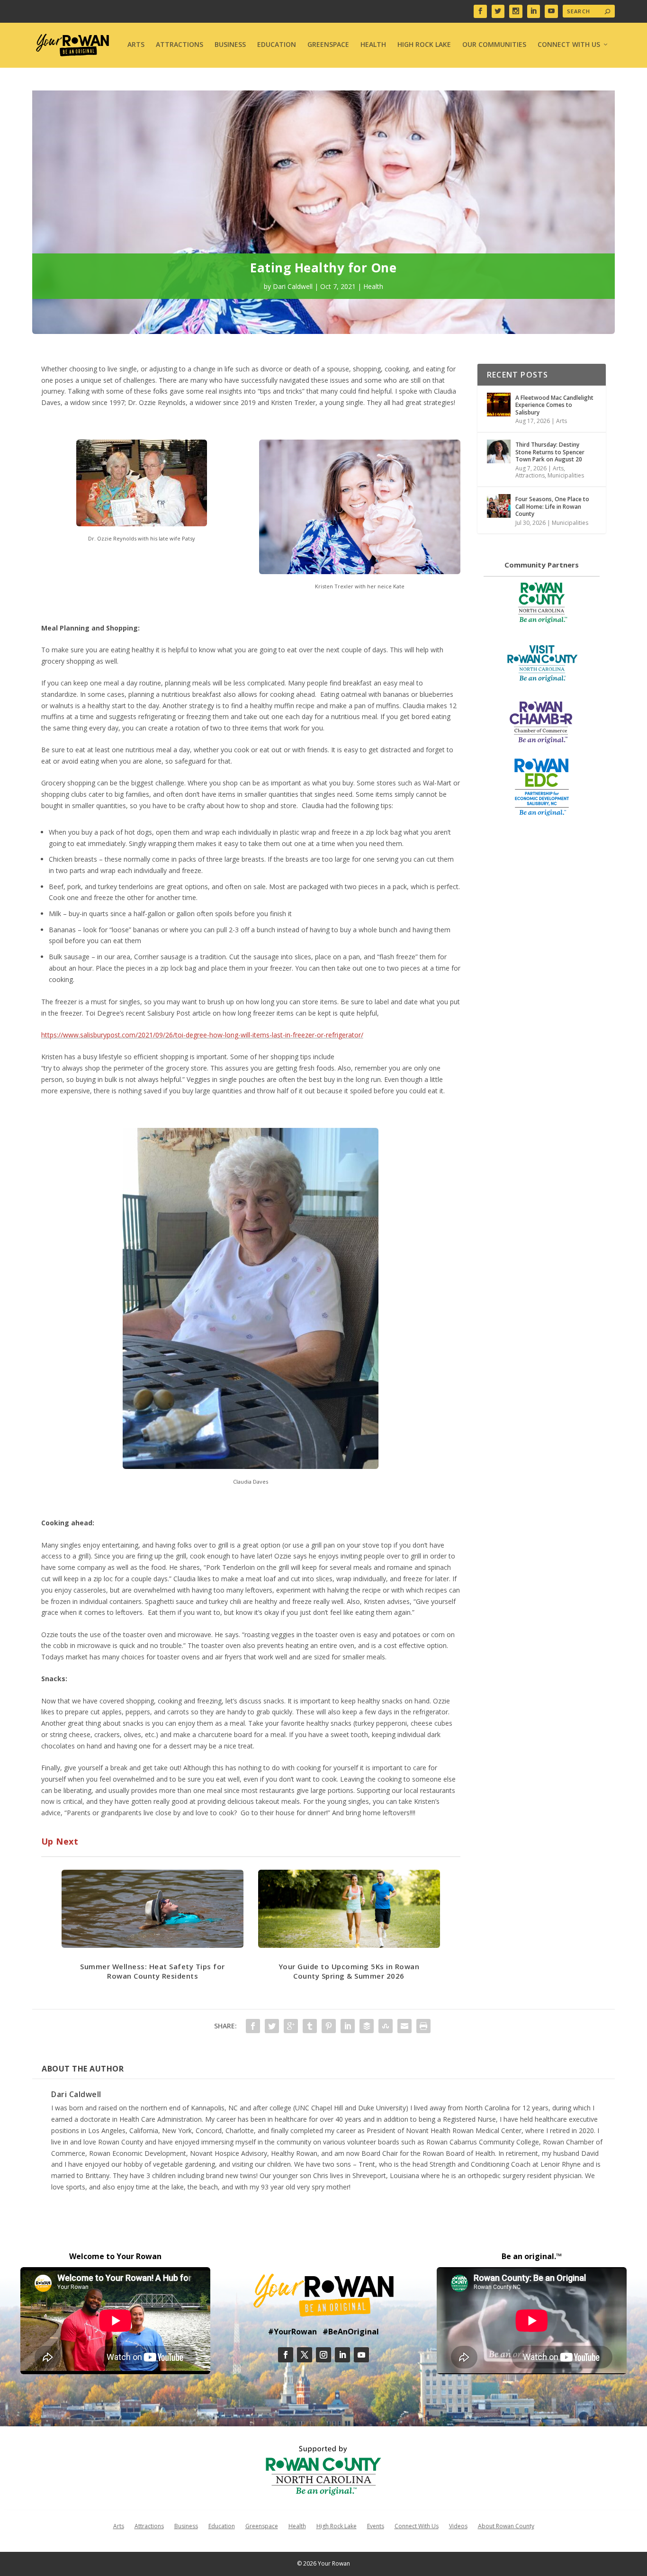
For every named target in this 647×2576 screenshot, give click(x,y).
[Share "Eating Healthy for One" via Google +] (291, 2026)
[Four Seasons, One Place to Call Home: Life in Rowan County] (499, 506)
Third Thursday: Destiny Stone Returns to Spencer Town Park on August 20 (550, 452)
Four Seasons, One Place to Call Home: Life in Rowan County (552, 506)
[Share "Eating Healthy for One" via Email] (404, 2026)
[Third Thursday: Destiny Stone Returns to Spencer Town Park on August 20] (499, 451)
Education (277, 45)
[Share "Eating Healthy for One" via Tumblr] (310, 2026)
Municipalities (566, 475)
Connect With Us (569, 45)
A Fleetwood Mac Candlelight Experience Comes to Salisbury (554, 405)
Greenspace (328, 45)
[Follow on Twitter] (305, 2355)
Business (230, 45)
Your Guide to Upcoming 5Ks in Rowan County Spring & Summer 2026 (349, 1971)
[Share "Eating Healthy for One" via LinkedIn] (348, 2026)
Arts (136, 45)
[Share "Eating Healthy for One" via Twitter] (272, 2026)
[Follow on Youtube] (361, 2355)
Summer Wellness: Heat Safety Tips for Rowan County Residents (153, 1971)
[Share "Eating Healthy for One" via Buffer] (367, 2026)
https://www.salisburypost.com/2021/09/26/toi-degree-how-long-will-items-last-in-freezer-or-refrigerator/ (202, 1035)
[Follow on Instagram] (323, 2355)
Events (376, 2526)
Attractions (180, 45)
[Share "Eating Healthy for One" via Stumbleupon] (386, 2026)
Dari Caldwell (293, 286)
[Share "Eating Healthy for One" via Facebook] (253, 2026)
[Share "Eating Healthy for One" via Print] (423, 2026)
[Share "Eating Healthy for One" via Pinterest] (329, 2026)
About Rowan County (506, 2526)
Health (373, 45)
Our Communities (494, 45)
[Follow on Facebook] (286, 2355)
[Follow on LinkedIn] (342, 2355)
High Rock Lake (424, 45)
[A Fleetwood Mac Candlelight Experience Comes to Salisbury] (499, 405)
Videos (458, 2526)
